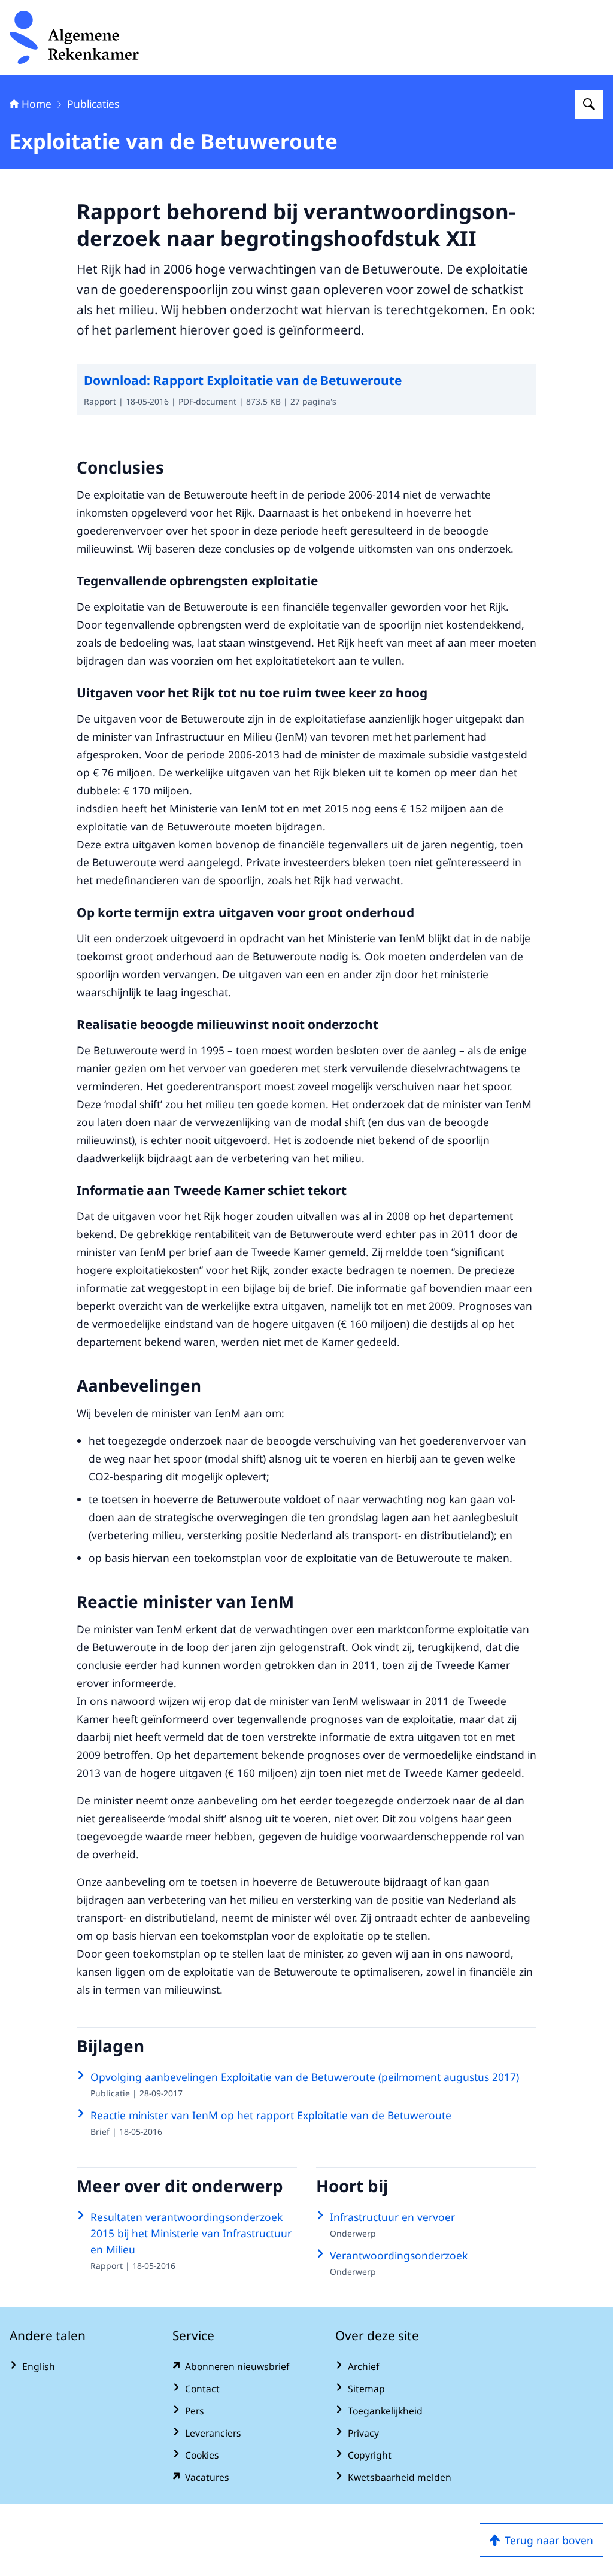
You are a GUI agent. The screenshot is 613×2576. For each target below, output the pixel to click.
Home (37, 104)
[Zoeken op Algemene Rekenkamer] (589, 104)
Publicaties (93, 104)
